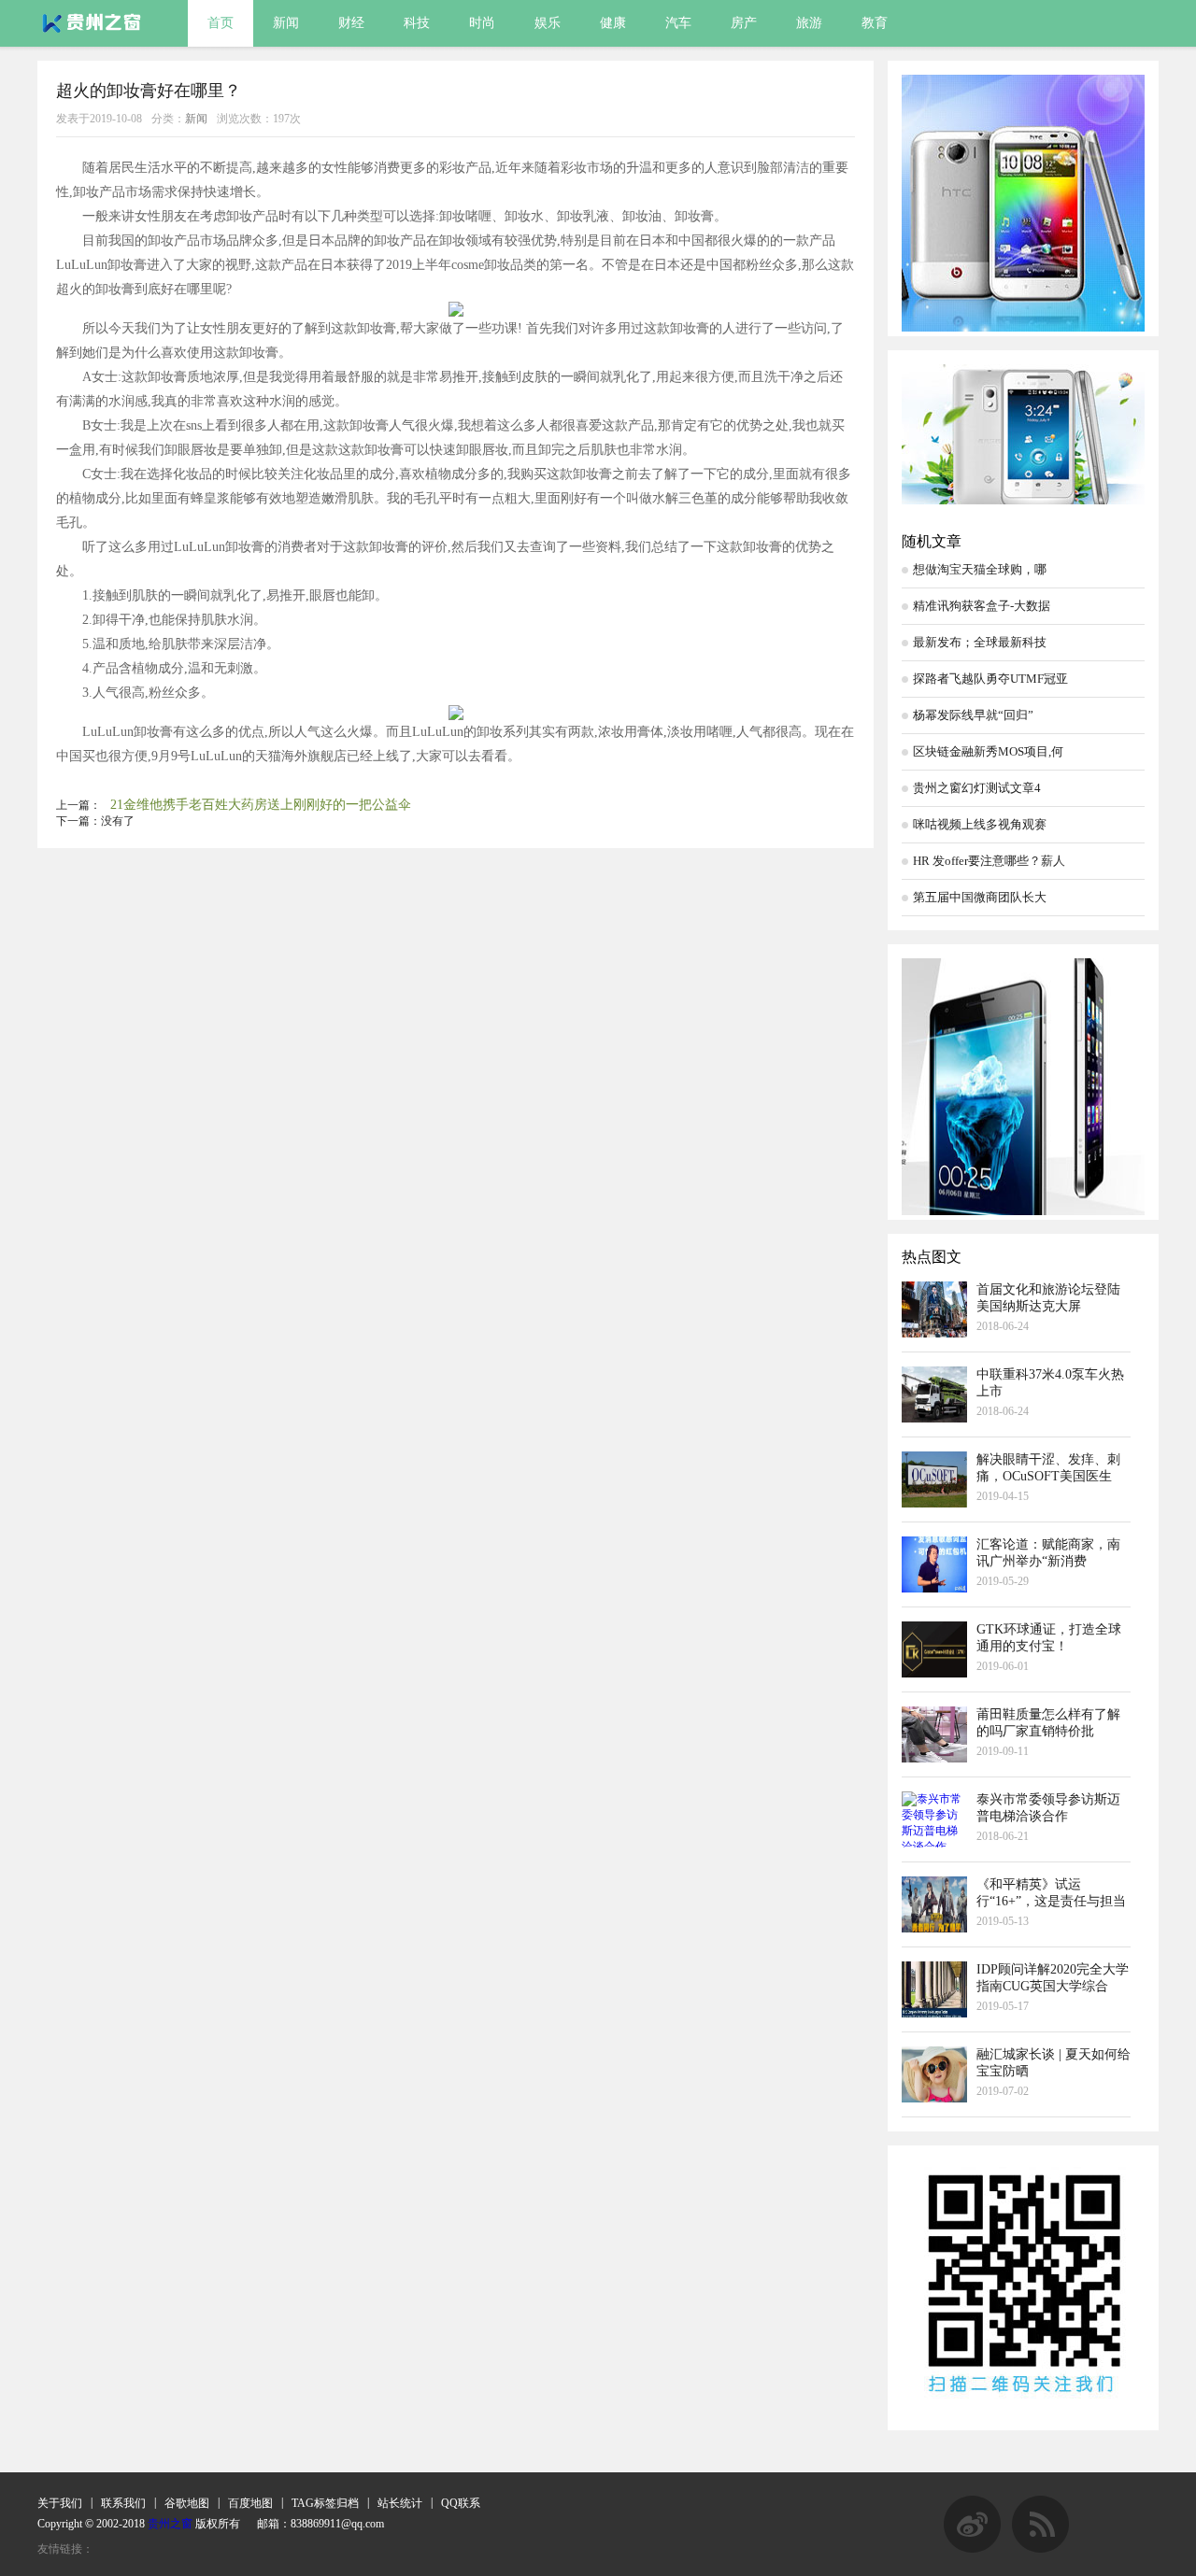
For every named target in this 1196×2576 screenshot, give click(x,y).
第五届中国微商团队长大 (980, 897)
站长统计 (400, 2503)
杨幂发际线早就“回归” (973, 715)
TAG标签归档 (325, 2503)
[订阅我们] (1040, 2549)
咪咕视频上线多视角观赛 (980, 824)
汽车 (678, 23)
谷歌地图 (187, 2503)
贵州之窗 (170, 2524)
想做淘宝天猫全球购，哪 (980, 569)
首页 (221, 23)
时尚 (482, 23)
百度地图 (250, 2503)
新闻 (286, 23)
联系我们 (123, 2503)
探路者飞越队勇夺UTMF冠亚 (990, 679)
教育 (875, 23)
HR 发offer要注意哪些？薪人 (989, 861)
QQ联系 (461, 2503)
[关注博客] (972, 2549)
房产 (744, 23)
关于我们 (60, 2503)
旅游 (809, 23)
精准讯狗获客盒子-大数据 (982, 606)
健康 (613, 23)
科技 (417, 23)
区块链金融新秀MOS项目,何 (988, 751)
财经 (351, 23)
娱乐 (548, 23)
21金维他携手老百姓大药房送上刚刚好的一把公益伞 (261, 805)
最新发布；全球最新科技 (980, 642)
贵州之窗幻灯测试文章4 (977, 788)
